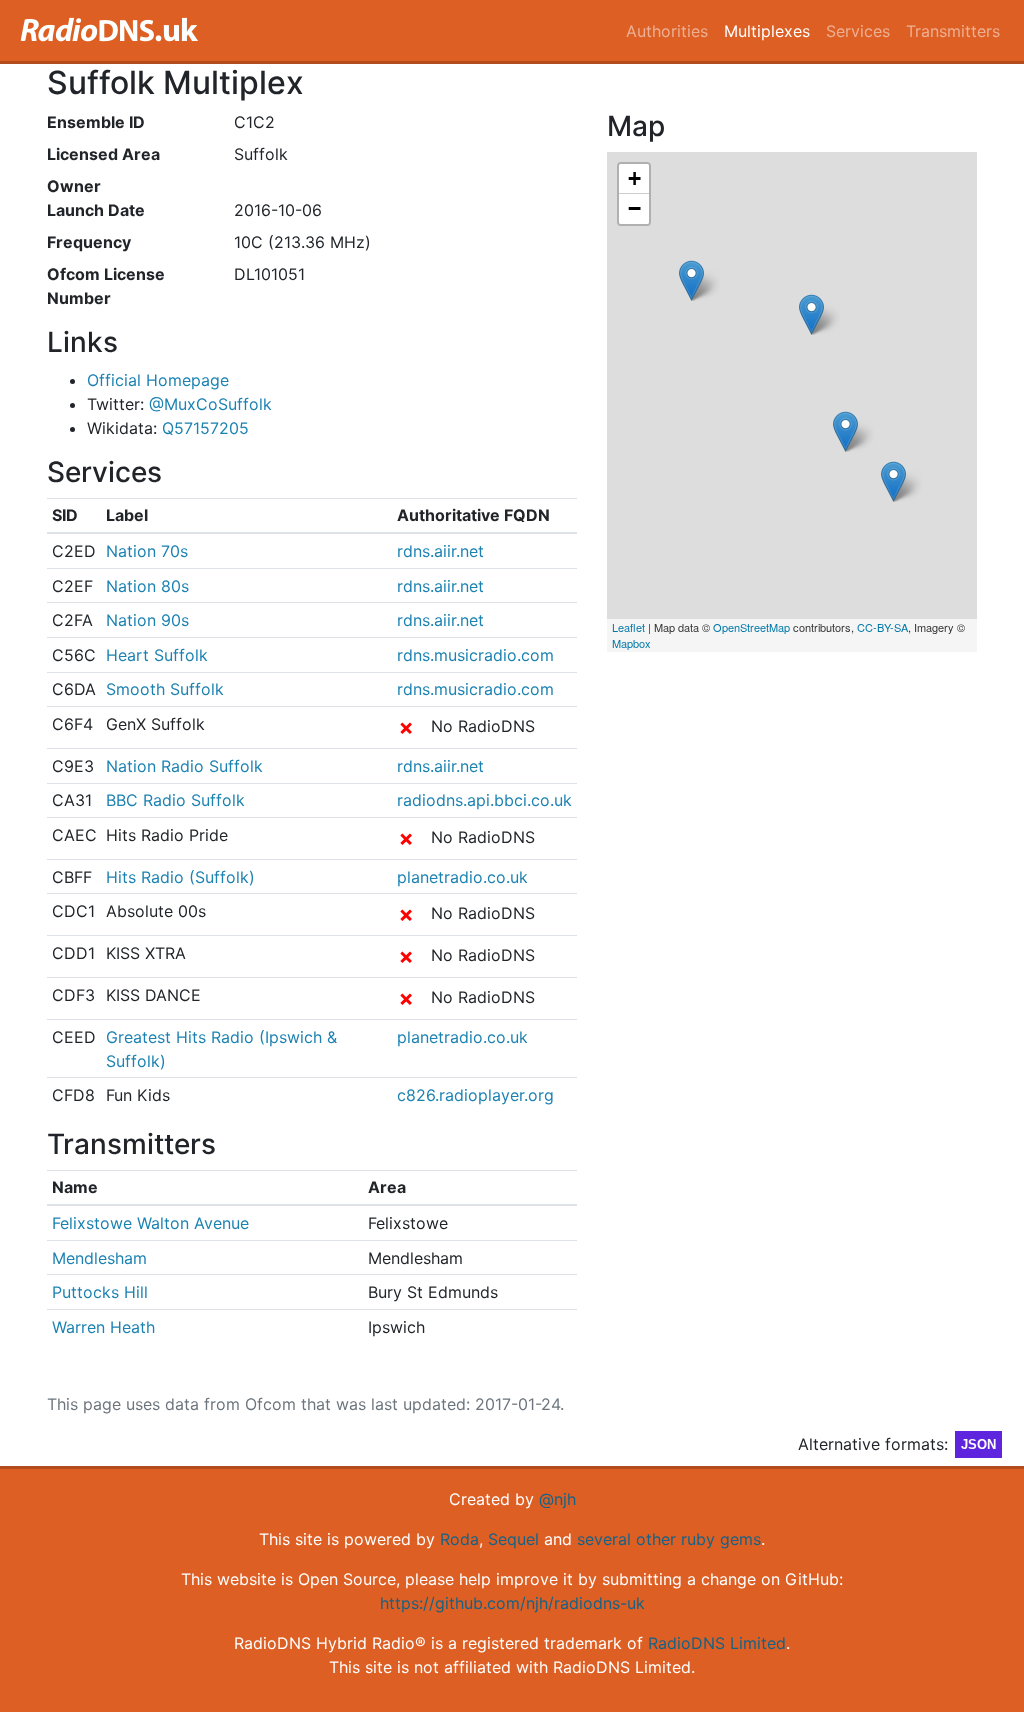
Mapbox (631, 643)
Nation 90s (147, 620)
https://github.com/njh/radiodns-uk (512, 1603)
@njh (557, 1499)
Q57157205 (205, 428)
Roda (459, 1539)
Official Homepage (158, 380)
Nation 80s (147, 586)
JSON (978, 1444)
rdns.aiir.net (440, 551)
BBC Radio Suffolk (175, 800)
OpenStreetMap (751, 627)
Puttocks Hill (100, 1292)
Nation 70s (147, 551)
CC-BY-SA (882, 627)
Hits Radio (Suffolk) (180, 877)
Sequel (513, 1539)
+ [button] (634, 178)
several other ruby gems (669, 1539)
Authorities (667, 31)
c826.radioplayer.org (475, 1095)
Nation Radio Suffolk (184, 766)
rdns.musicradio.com (475, 655)
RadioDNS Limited (717, 1643)
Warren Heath (103, 1327)
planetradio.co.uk (462, 877)
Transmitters (953, 31)
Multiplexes (767, 31)
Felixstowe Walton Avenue (150, 1223)
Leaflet (628, 627)
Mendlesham (99, 1258)
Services (858, 31)
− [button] (634, 208)
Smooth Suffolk (165, 689)
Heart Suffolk (157, 655)
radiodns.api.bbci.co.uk (484, 800)
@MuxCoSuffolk (210, 404)
